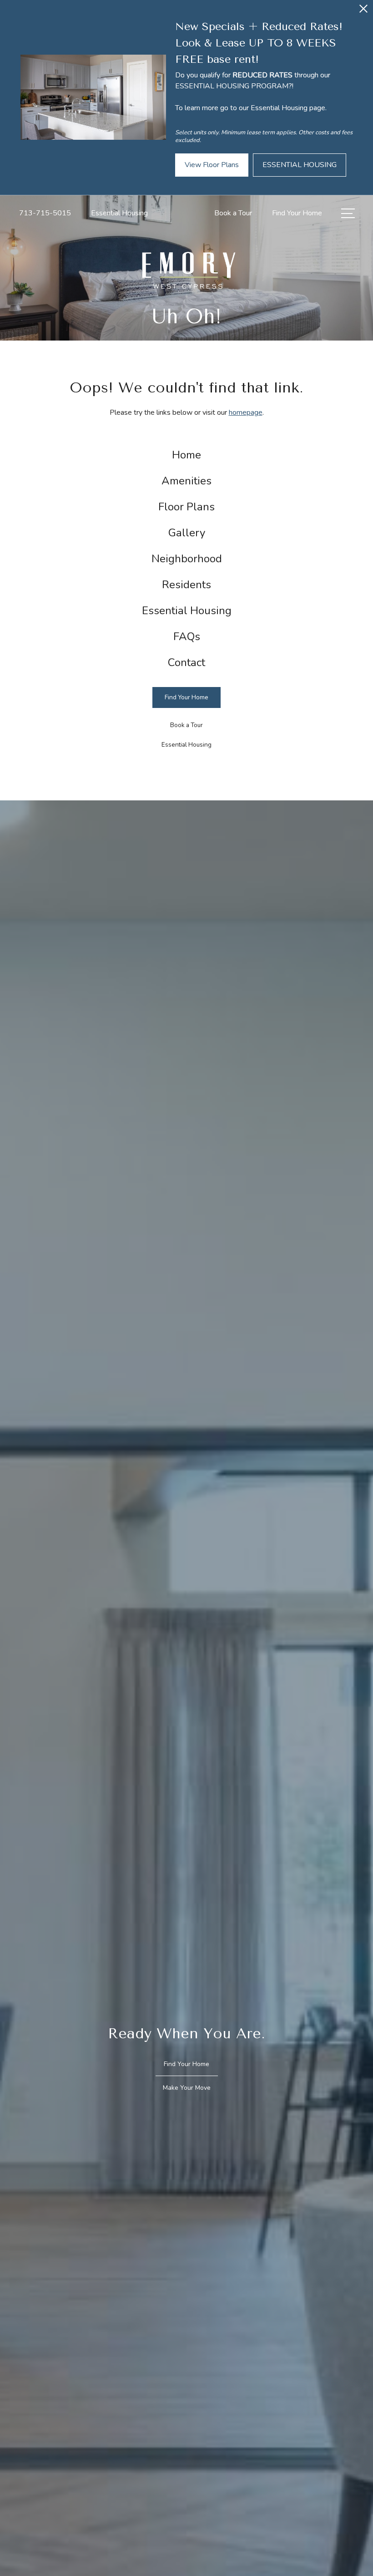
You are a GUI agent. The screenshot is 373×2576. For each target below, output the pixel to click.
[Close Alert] (363, 11)
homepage (246, 412)
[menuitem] (187, 455)
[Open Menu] (348, 213)
